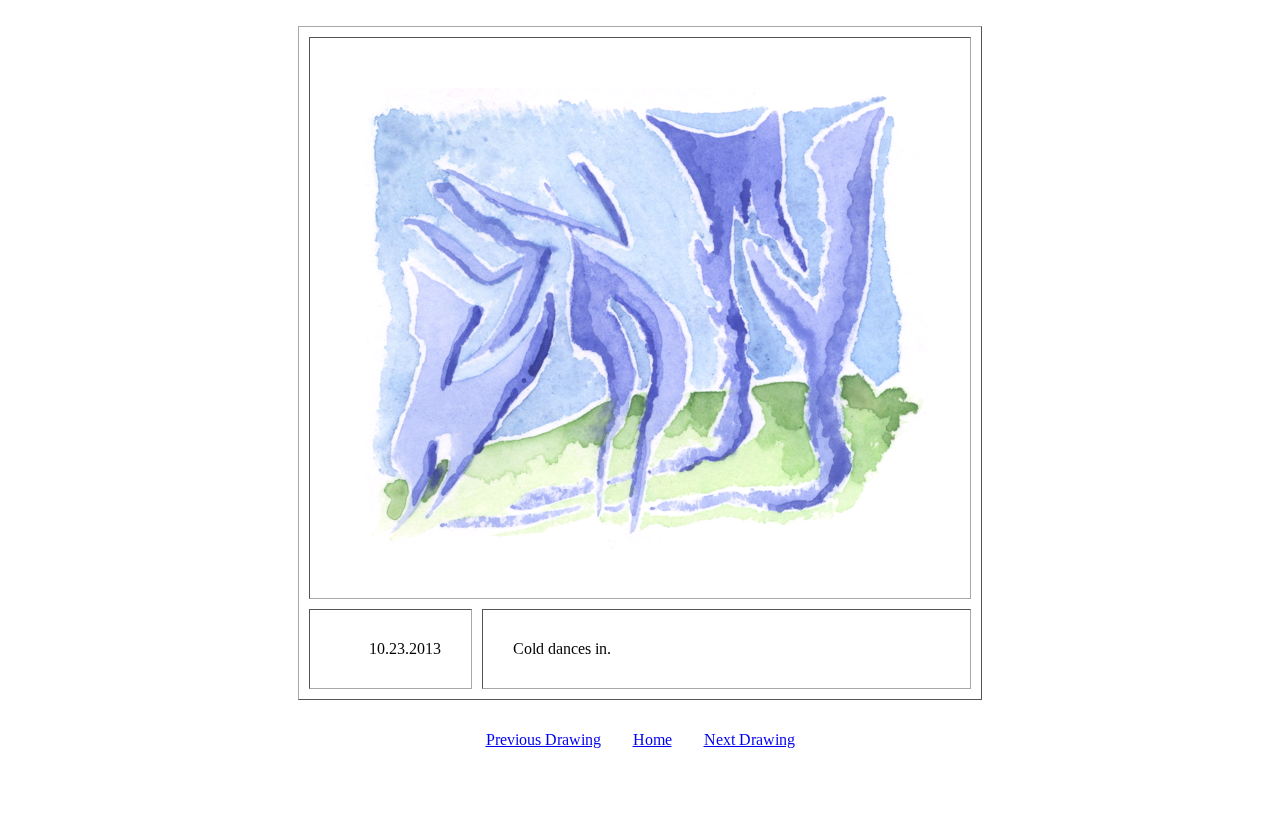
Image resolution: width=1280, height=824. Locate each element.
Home (652, 739)
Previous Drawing (543, 739)
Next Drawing (749, 739)
